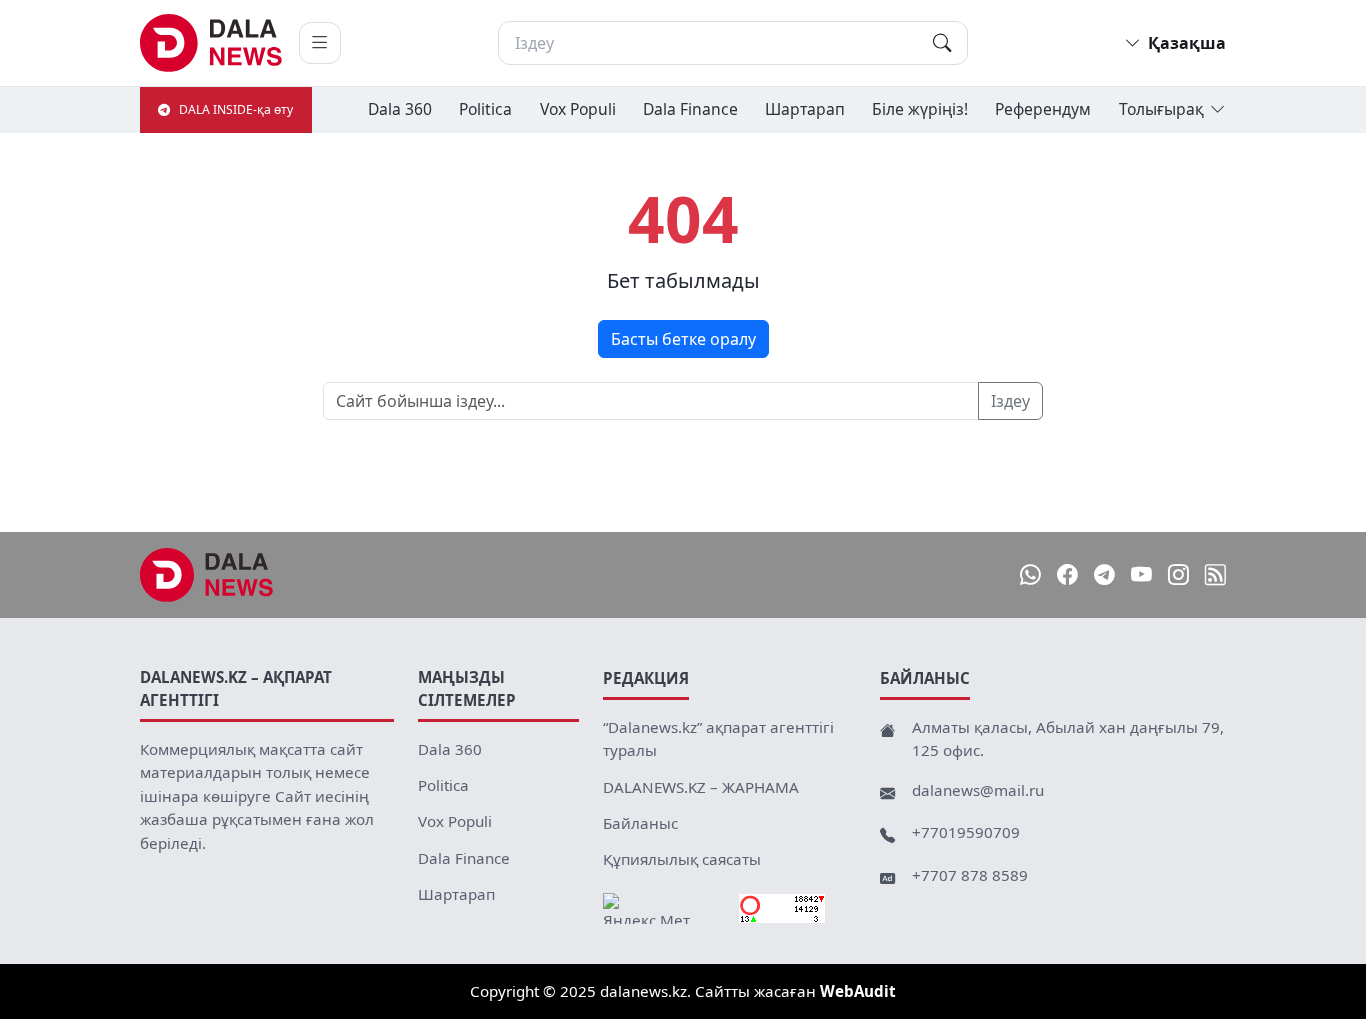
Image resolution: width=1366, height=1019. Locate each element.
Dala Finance (690, 109)
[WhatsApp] (1030, 574)
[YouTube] (1141, 574)
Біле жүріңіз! (920, 109)
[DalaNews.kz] (207, 575)
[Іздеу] (942, 43)
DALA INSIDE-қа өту (236, 109)
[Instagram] (1178, 574)
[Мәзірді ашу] (320, 43)
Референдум (1043, 109)
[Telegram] (1104, 574)
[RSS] (1215, 574)
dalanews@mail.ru (978, 790)
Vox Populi (578, 109)
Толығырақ (1161, 109)
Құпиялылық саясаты (682, 859)
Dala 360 (400, 109)
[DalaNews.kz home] (211, 43)
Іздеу (1010, 401)
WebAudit (858, 991)
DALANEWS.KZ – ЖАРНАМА (701, 787)
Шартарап (805, 109)
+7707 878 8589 (970, 875)
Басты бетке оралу (683, 339)
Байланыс (640, 823)
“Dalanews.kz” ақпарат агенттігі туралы (718, 739)
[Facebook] (1067, 574)
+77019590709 (966, 832)
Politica (485, 109)
